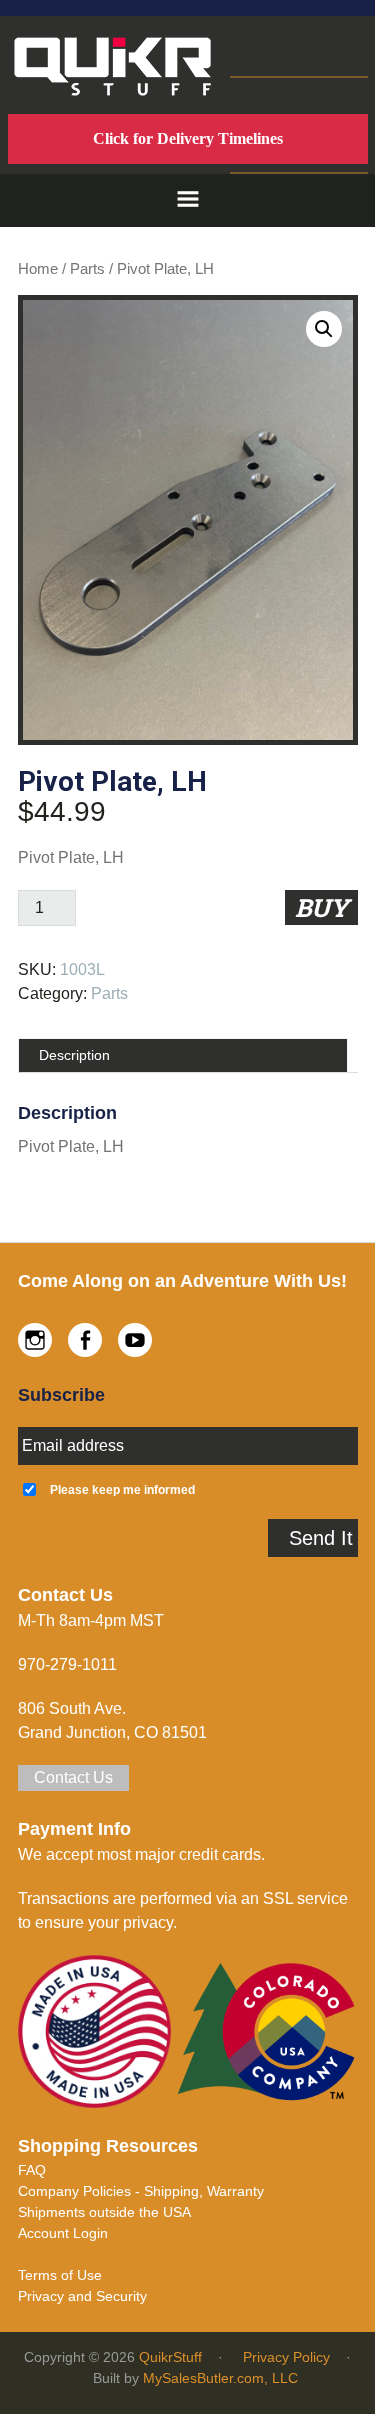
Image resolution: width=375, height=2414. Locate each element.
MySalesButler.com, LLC (220, 2378)
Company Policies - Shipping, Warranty (141, 2191)
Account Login (63, 2233)
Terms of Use (60, 2275)
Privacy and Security (82, 2296)
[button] (188, 200)
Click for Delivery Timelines (188, 138)
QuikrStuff (170, 2357)
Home (38, 269)
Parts (87, 269)
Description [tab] (74, 1055)
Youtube (135, 1340)
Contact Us (73, 1777)
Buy (321, 907)
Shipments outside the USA (104, 2212)
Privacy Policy (286, 2357)
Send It (321, 1538)
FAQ (32, 2170)
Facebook (85, 1340)
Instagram (35, 1340)
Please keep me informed (122, 1489)
